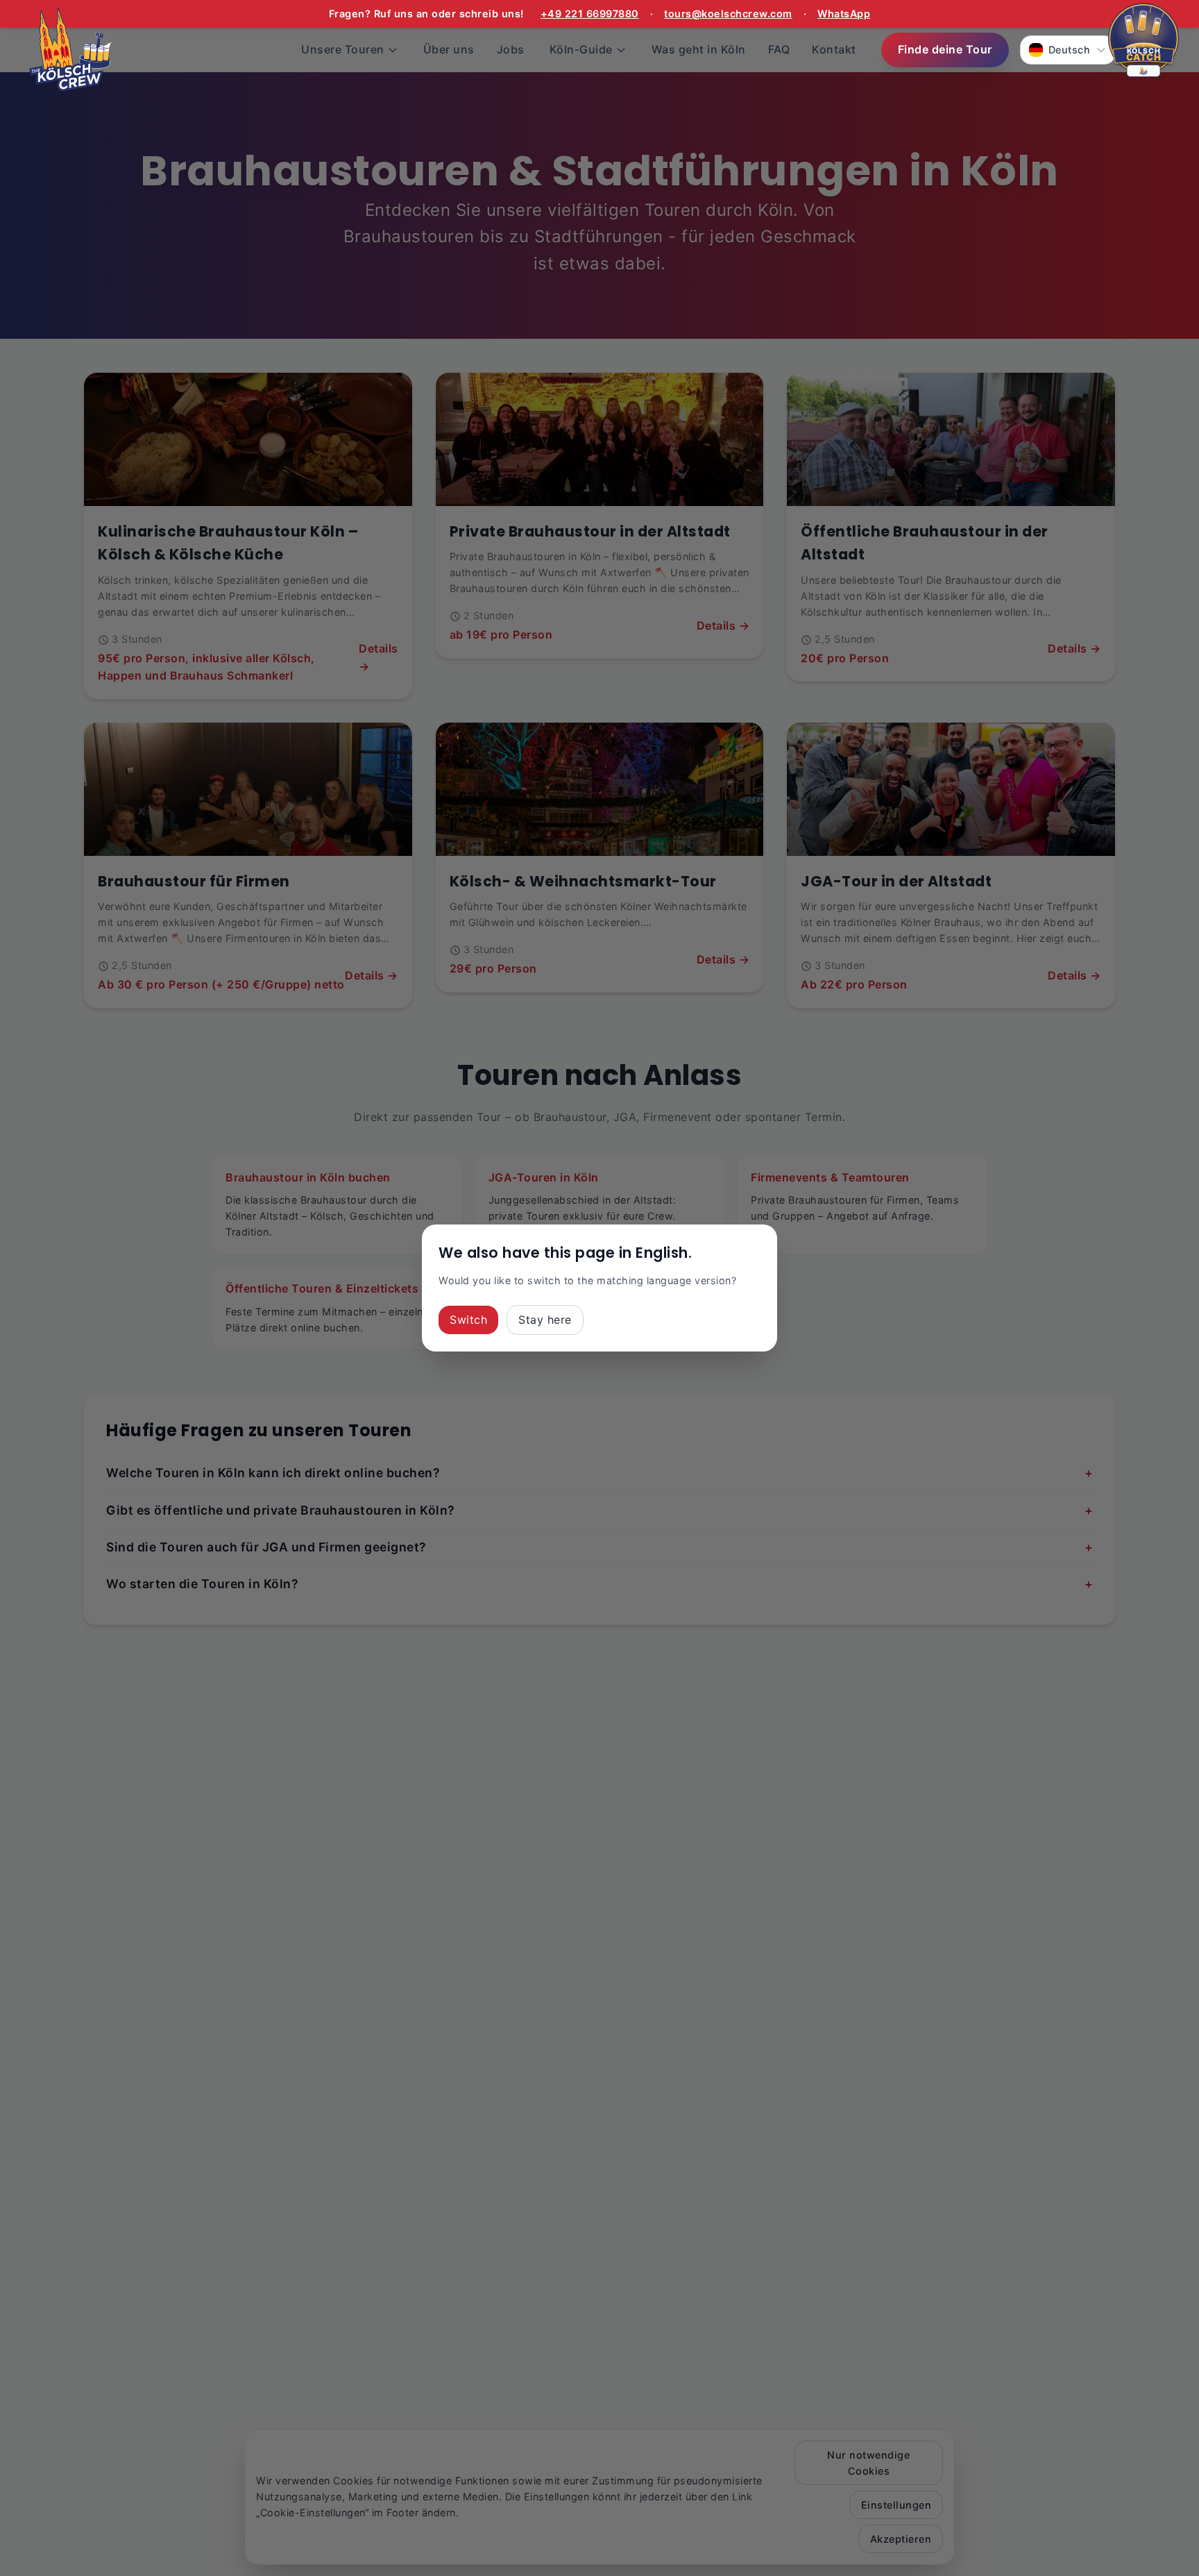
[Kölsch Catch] (1143, 42)
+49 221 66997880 (590, 14)
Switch (468, 1320)
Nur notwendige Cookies (868, 2463)
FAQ (779, 49)
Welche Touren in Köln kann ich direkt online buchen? (599, 1473)
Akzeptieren (901, 2539)
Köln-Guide (581, 49)
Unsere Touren (343, 49)
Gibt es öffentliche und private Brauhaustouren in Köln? (599, 1510)
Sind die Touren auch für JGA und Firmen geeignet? (599, 1547)
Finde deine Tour (945, 49)
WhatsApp (844, 14)
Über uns (449, 49)
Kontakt (834, 49)
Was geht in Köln (699, 49)
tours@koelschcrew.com (728, 14)
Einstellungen (896, 2505)
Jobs (511, 49)
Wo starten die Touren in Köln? (599, 1584)
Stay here (545, 1320)
